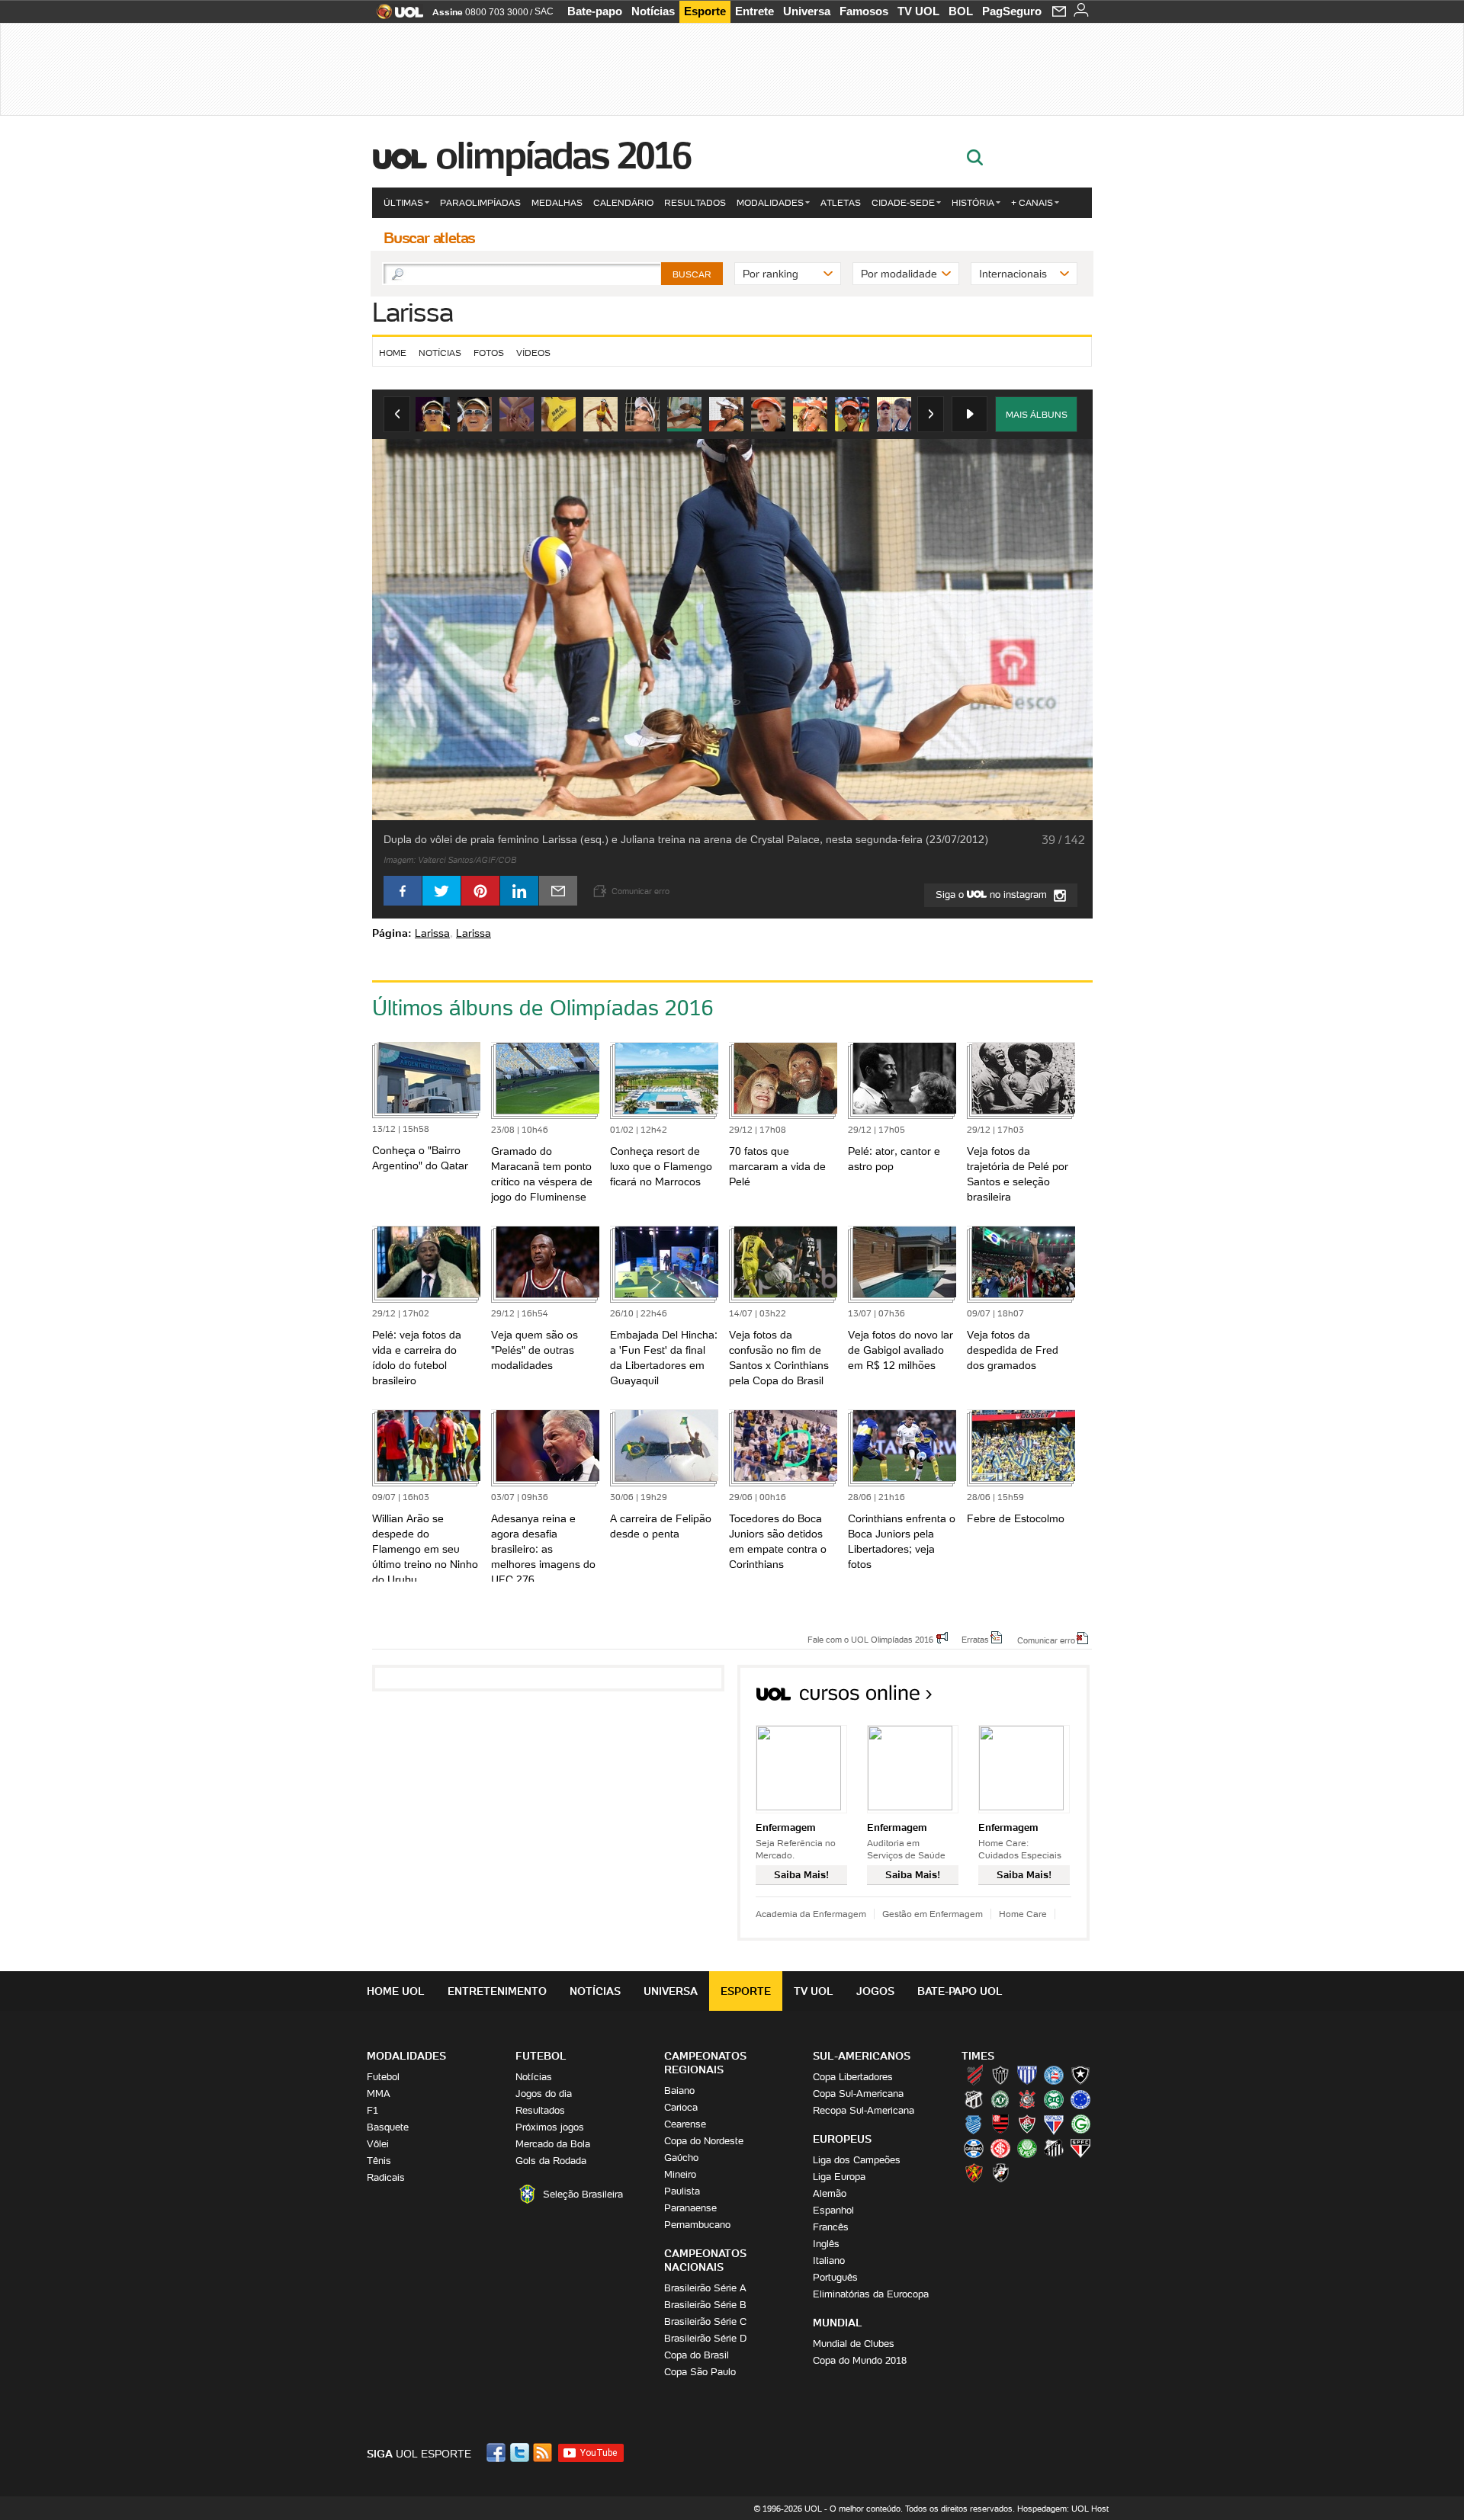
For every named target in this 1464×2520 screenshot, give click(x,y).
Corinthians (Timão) (1027, 2099)
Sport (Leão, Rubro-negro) (974, 2172)
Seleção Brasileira (583, 2194)
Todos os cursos (1038, 1698)
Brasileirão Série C (705, 2321)
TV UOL (918, 11)
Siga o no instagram (993, 895)
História (973, 202)
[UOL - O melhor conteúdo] (395, 16)
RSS (544, 2453)
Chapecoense (1000, 2099)
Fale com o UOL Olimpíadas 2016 (870, 1639)
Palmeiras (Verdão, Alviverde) (1027, 2148)
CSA (974, 2124)
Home (393, 353)
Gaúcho (681, 2158)
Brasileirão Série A (705, 2288)
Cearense (685, 2124)
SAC (544, 11)
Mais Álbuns (1037, 414)
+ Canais (1032, 202)
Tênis (379, 2161)
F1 (372, 2110)
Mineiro (680, 2174)
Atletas (841, 202)
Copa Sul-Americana (858, 2094)
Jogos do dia (544, 2094)
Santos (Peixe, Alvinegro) (1054, 2148)
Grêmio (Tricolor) (974, 2148)
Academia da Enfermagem (811, 1914)
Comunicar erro (1046, 1640)
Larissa (413, 312)
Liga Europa (839, 2177)
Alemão (830, 2193)
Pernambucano (697, 2225)
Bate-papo (595, 11)
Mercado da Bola (553, 2144)
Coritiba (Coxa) (1054, 2099)
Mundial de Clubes (854, 2344)
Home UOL (396, 1991)
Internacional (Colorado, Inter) (1000, 2148)
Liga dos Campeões (857, 2160)
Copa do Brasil (697, 2355)
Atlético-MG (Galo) (1000, 2075)
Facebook (498, 2453)
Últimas (403, 202)
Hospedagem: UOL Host (1063, 2509)
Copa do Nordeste (704, 2141)
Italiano (829, 2260)
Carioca (681, 2107)
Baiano (679, 2090)
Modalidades (770, 202)
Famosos (864, 11)
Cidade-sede (903, 202)
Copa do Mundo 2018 (860, 2360)
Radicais (386, 2177)
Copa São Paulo (700, 2372)
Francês (831, 2227)
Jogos (875, 1991)
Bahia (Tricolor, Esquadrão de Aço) (1054, 2075)
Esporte (705, 11)
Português (835, 2277)
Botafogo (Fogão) (1080, 2075)
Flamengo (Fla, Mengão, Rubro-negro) (1000, 2124)
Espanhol (833, 2210)
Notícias (653, 11)
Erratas (975, 1639)
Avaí (1027, 2075)
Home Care (1023, 1914)
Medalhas (557, 202)
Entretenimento (497, 1991)
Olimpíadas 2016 (563, 155)
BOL (961, 11)
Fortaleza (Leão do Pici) (1054, 2124)
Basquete (388, 2127)
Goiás (1080, 2124)
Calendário (623, 202)
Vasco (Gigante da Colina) (1000, 2172)
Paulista (682, 2191)
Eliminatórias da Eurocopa (871, 2294)
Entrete (754, 11)
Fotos (489, 353)
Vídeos (533, 353)
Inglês (826, 2244)
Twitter (521, 2453)
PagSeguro (1012, 11)
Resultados (695, 202)
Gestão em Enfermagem (933, 1914)
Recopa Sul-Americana (864, 2110)
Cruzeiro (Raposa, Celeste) (1080, 2099)
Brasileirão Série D (705, 2338)
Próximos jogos (550, 2127)
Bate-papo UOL (960, 1991)
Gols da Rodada (551, 2161)
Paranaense (690, 2208)
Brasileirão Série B (705, 2305)
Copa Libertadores (853, 2077)
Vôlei (378, 2144)
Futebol (383, 2077)
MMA (379, 2094)
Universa (807, 11)
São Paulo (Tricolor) (1080, 2148)
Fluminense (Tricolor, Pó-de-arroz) (1027, 2124)
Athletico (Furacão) (974, 2075)
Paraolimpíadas (480, 202)
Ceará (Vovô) (974, 2099)
